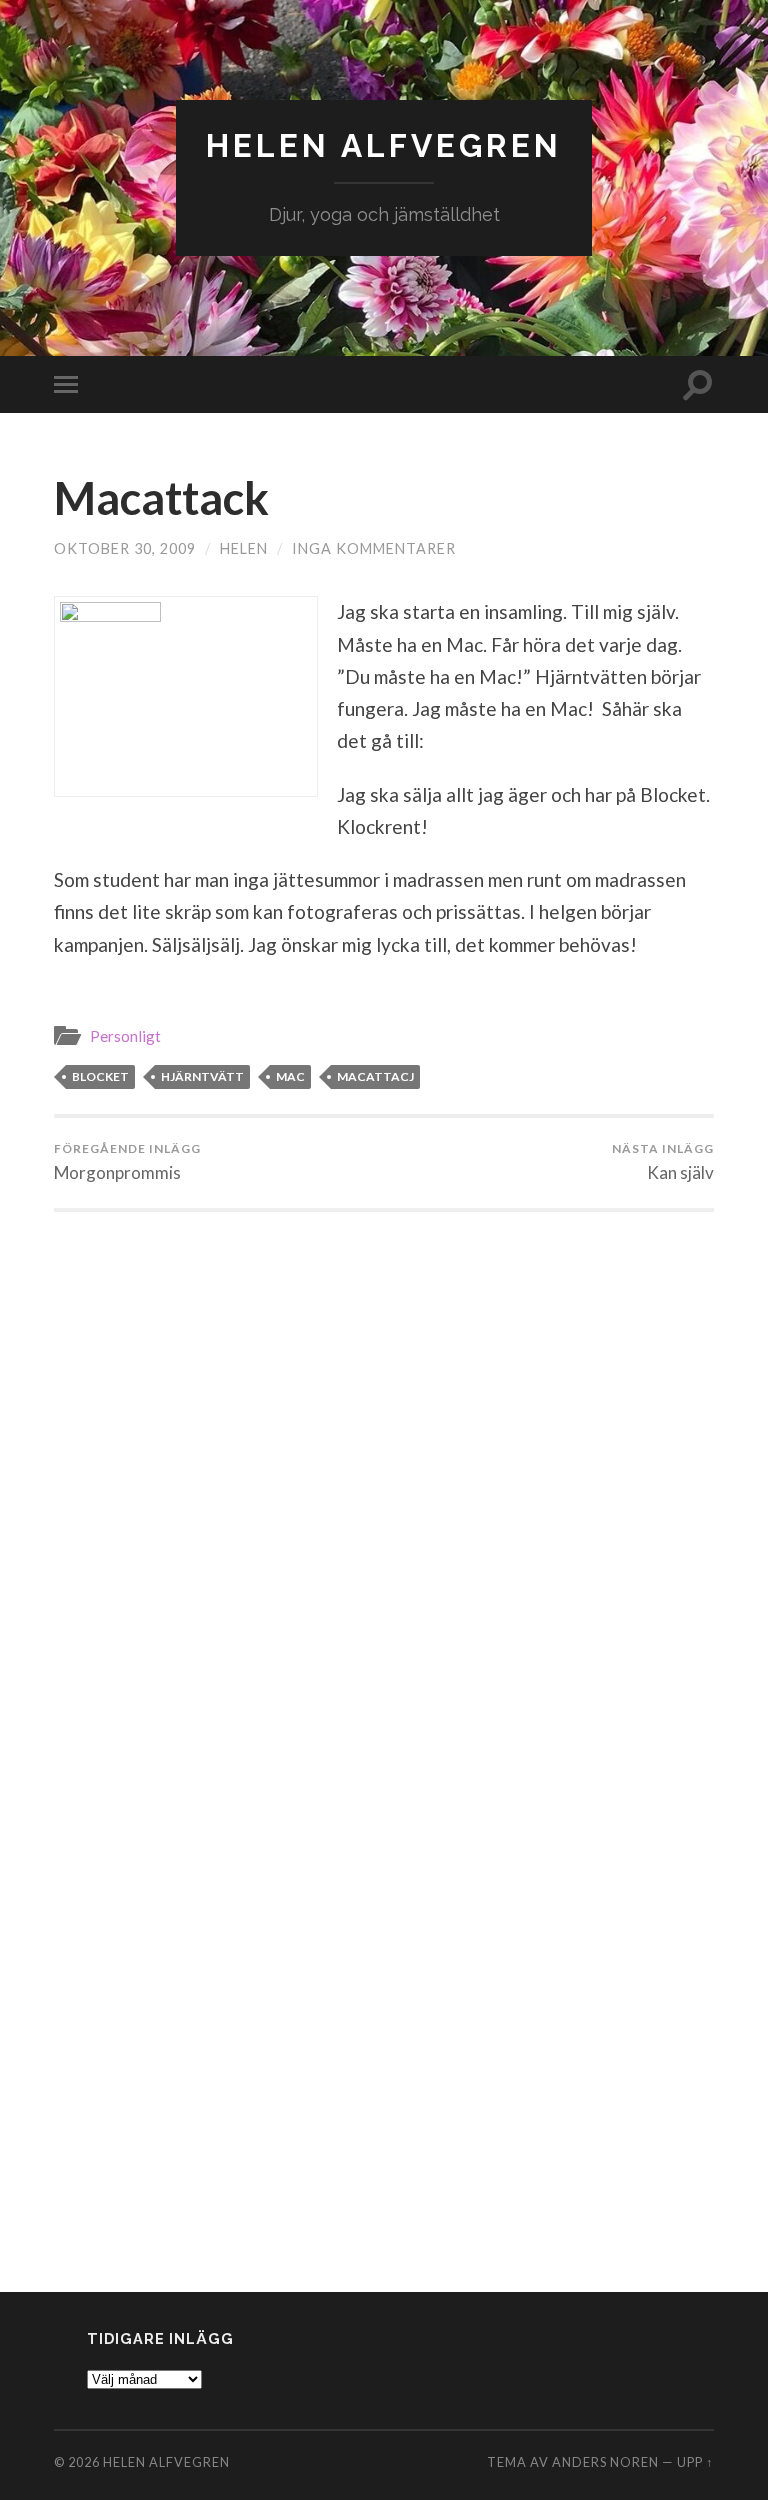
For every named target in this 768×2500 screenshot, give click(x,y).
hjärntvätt (202, 1076)
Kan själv (663, 1162)
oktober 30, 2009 (125, 548)
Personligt (125, 1036)
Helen (244, 548)
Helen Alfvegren (384, 145)
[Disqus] (384, 1462)
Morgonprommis (127, 1162)
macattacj (375, 1076)
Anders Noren (605, 2462)
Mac (290, 1076)
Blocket (100, 1076)
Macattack (161, 498)
